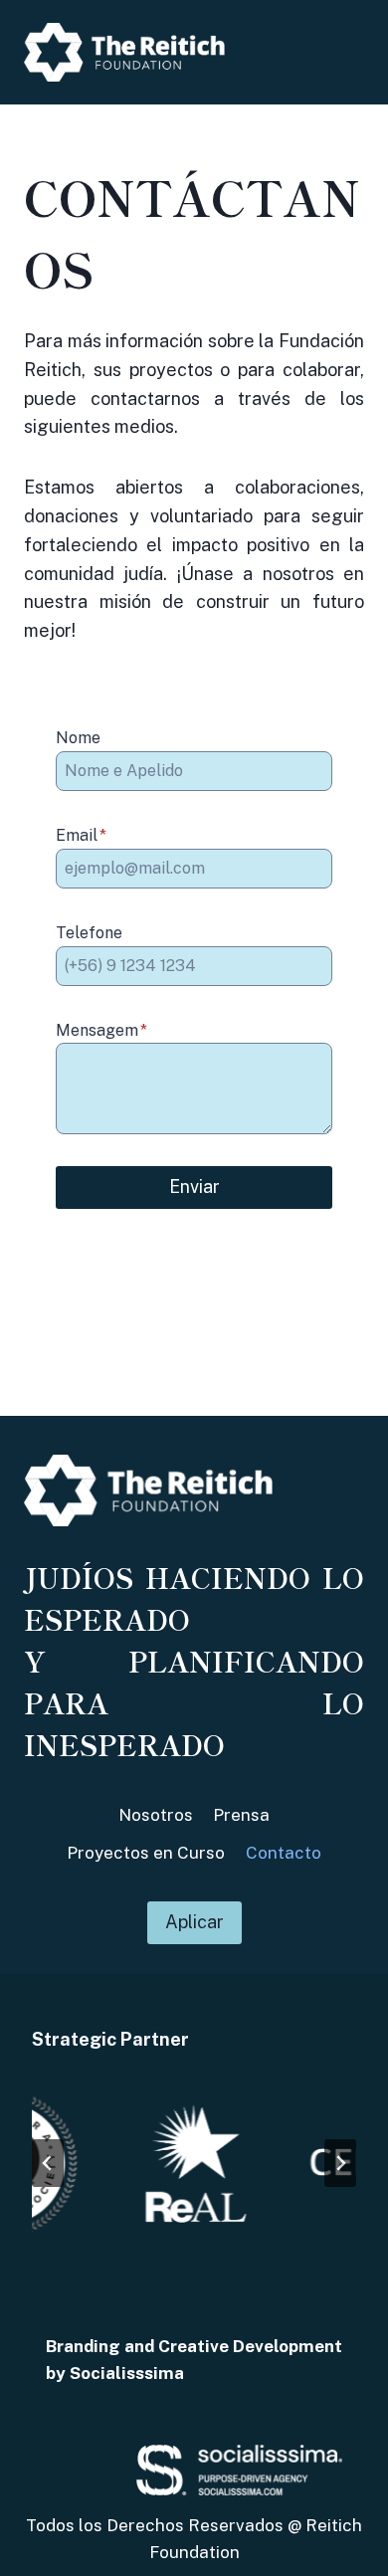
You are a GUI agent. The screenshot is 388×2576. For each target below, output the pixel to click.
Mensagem (101, 1030)
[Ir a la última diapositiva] (48, 2163)
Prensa (241, 1815)
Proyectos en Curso (146, 1853)
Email (81, 835)
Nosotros (156, 1815)
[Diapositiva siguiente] (340, 2163)
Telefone (89, 933)
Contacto (284, 1853)
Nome (78, 738)
